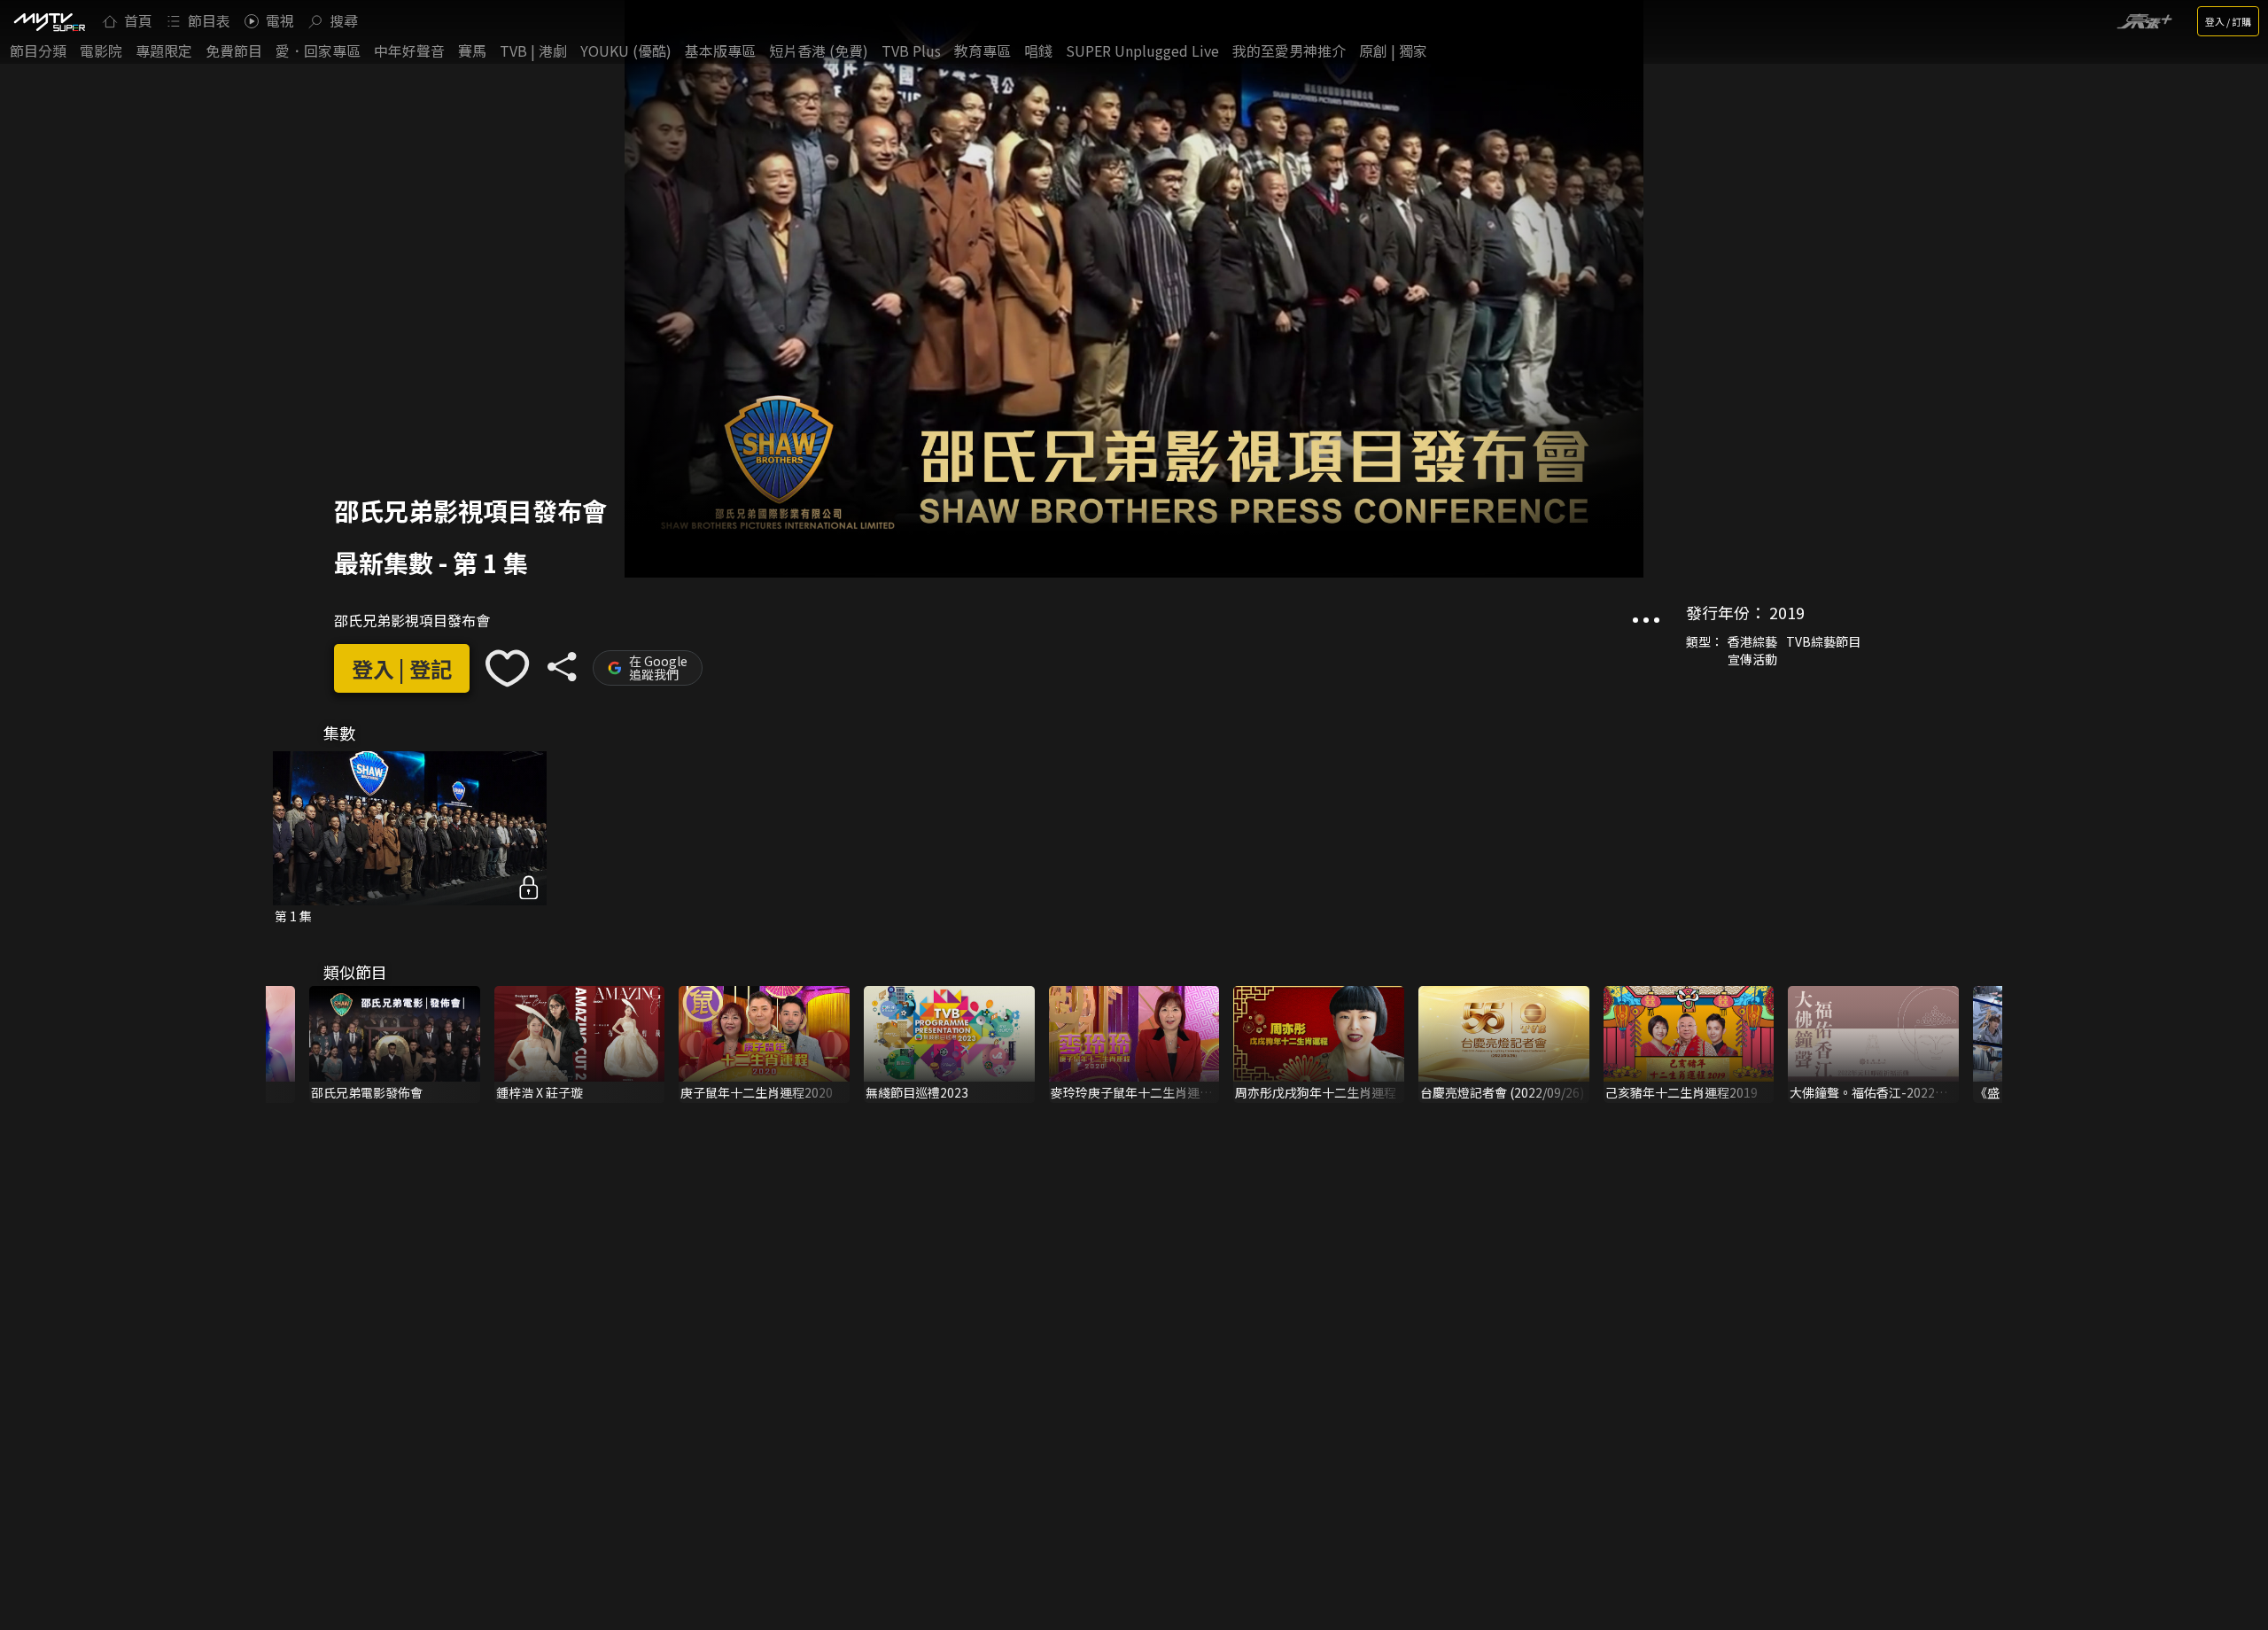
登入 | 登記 (402, 668)
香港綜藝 (1752, 641)
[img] (49, 21)
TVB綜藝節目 (1823, 641)
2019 (1787, 612)
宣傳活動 (1752, 659)
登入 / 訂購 (2228, 21)
